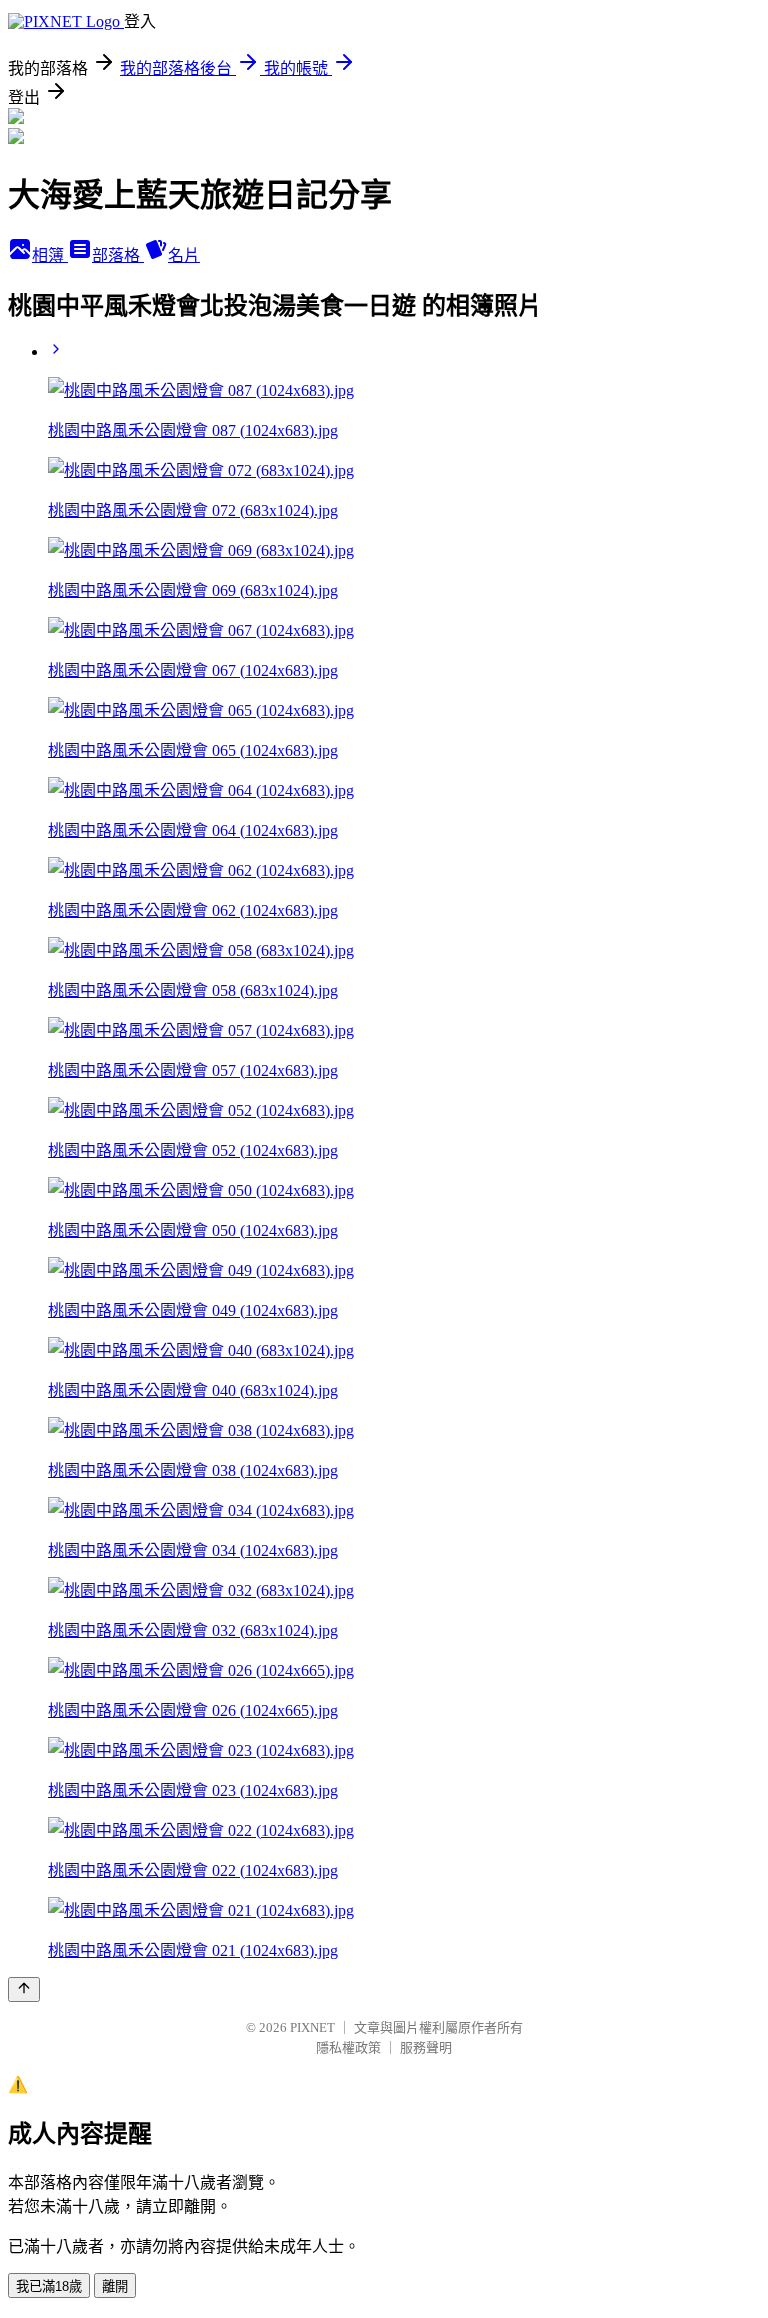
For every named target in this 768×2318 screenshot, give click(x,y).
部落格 (118, 255)
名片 (184, 255)
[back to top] (24, 1989)
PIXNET (312, 2027)
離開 (115, 2286)
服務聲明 (426, 2047)
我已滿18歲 (49, 2286)
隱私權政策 (348, 2047)
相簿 (50, 255)
